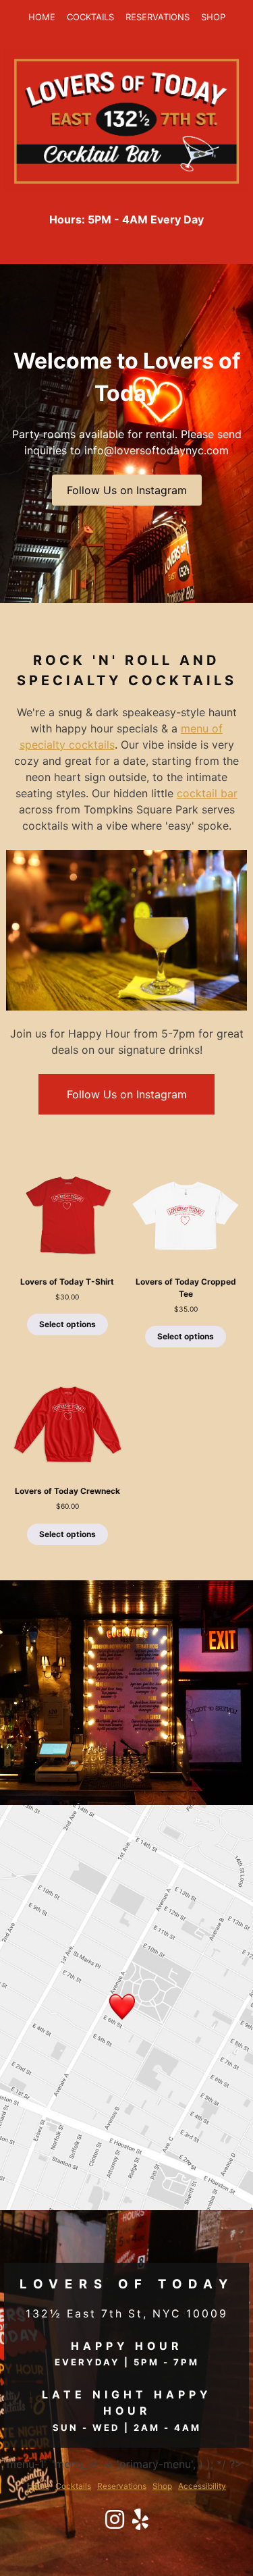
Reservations (158, 17)
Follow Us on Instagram (127, 490)
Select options (67, 1324)
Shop (213, 17)
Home (42, 17)
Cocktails (90, 17)
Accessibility (202, 2486)
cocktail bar (207, 793)
